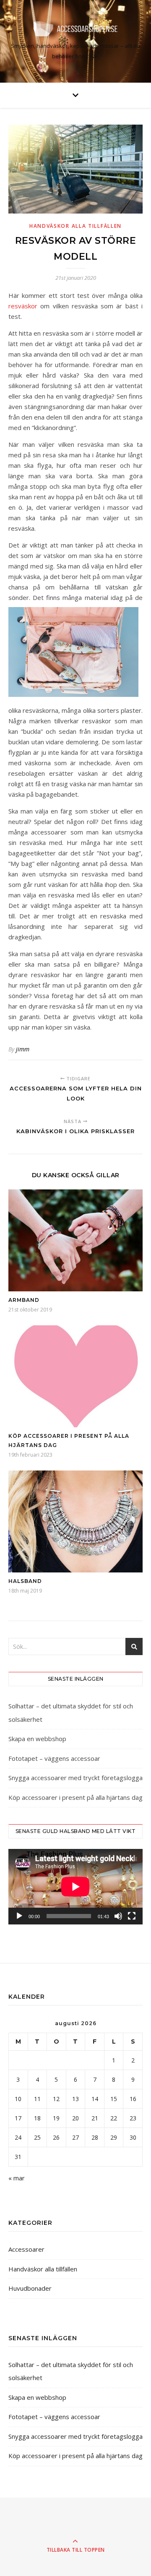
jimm (23, 1049)
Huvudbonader (30, 2288)
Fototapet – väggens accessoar (54, 1758)
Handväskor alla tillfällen (75, 226)
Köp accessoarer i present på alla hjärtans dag (75, 1797)
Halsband (25, 1581)
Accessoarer (26, 2249)
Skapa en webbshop (37, 1739)
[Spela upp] (19, 1916)
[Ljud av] (118, 1916)
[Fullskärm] (132, 1916)
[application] (75, 1887)
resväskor (23, 306)
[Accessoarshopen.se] (75, 29)
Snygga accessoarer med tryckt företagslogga (75, 1778)
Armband (24, 1300)
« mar (17, 2178)
